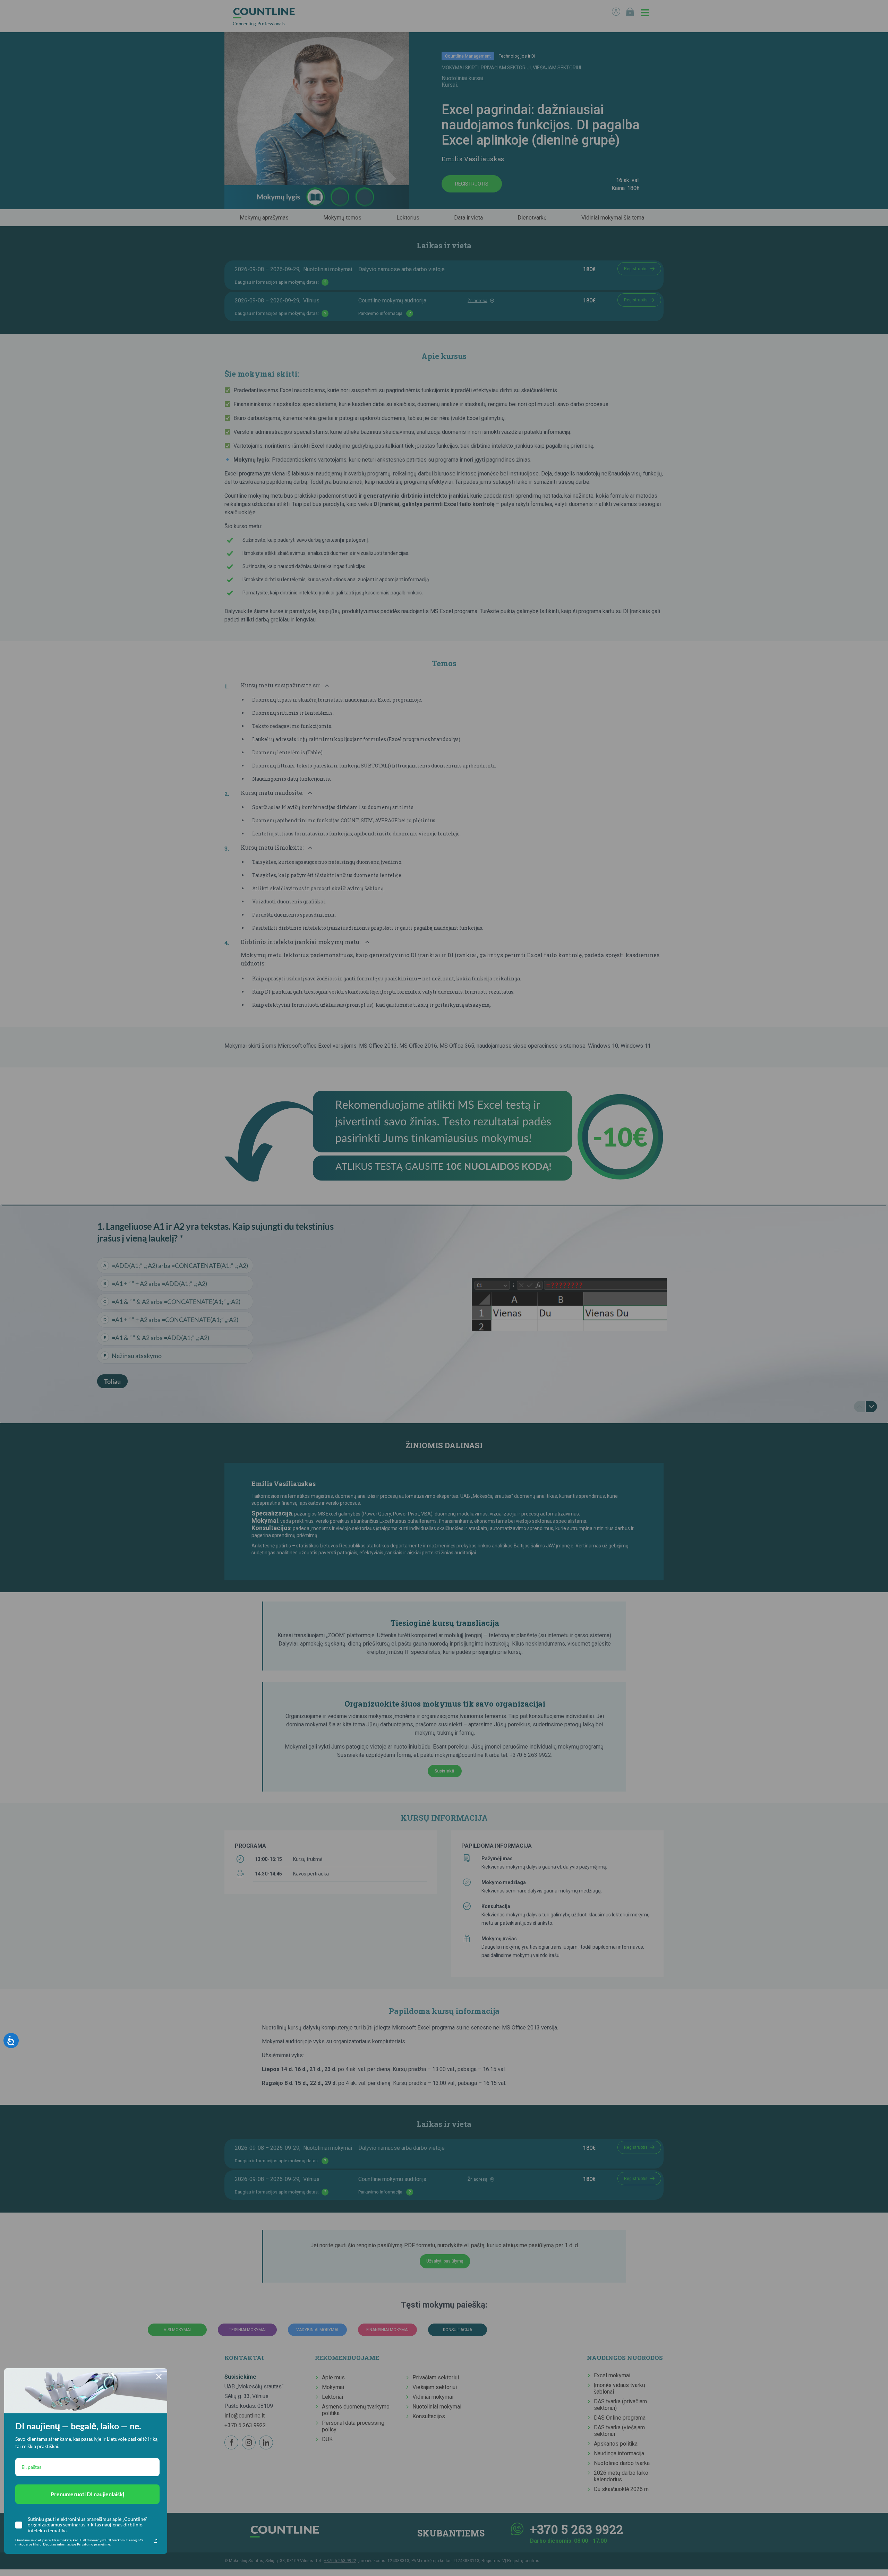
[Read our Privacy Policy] (155, 2541)
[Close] (159, 2377)
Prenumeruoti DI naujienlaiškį (87, 2494)
